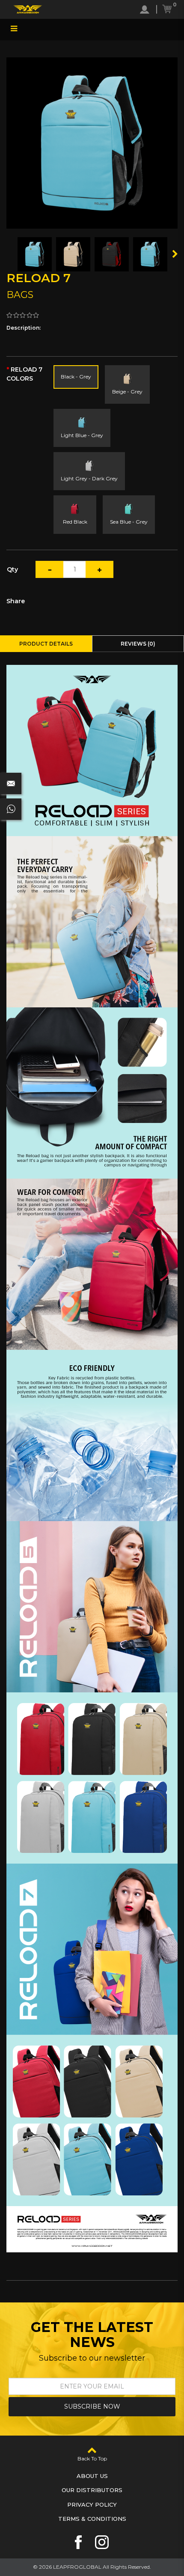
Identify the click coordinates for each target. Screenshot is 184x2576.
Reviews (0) (138, 644)
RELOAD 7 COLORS (24, 374)
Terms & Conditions (92, 2519)
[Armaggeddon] (28, 9)
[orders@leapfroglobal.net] (11, 783)
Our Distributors (92, 2490)
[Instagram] (102, 2542)
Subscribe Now (92, 2406)
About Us (92, 2476)
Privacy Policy (92, 2505)
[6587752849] (11, 809)
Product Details (46, 644)
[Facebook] (78, 2542)
